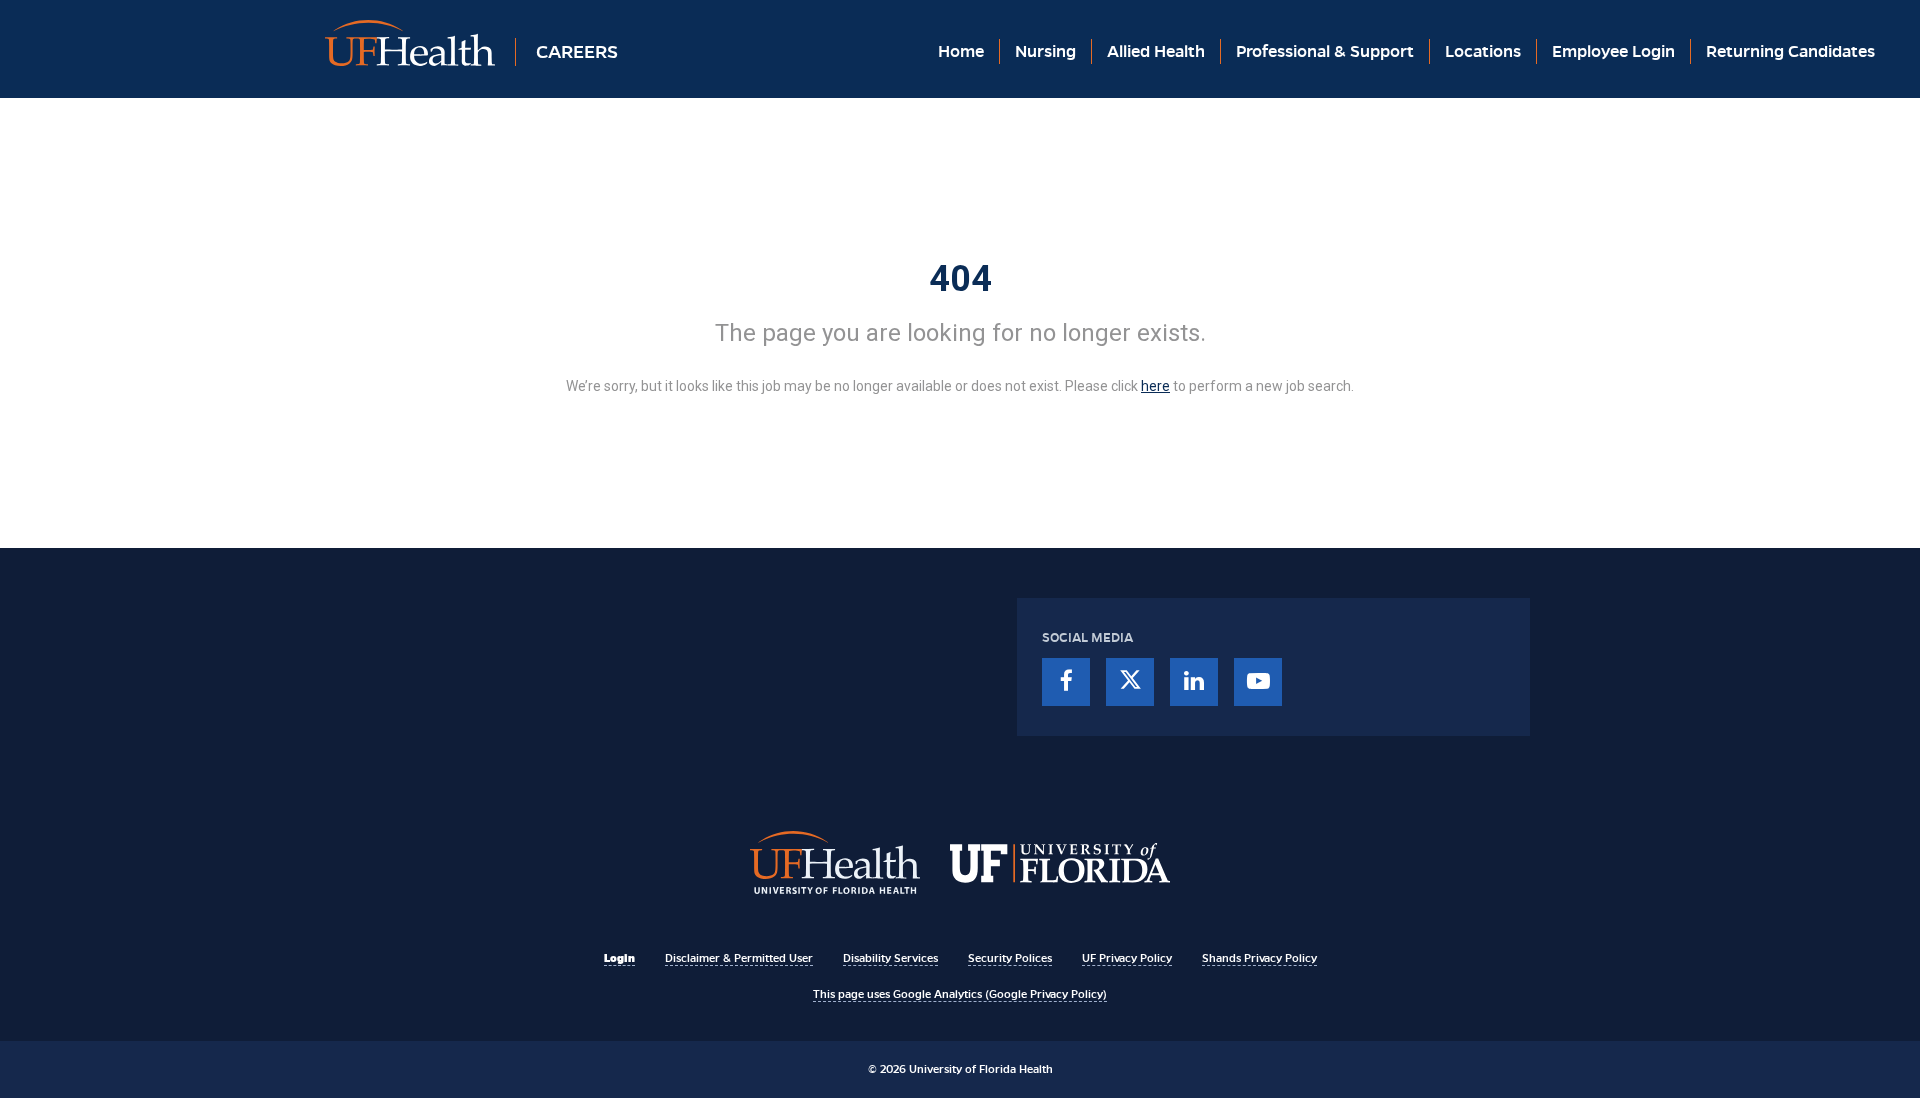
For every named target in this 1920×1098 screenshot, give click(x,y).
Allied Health (1156, 51)
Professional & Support (1325, 51)
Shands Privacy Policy (1259, 958)
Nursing (1045, 51)
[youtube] (1258, 682)
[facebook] (1066, 682)
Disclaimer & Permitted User (739, 958)
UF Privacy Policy (1127, 958)
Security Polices (1010, 958)
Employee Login (1613, 51)
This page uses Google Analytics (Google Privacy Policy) (960, 994)
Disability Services (890, 958)
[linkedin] (1194, 682)
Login (619, 958)
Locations (1483, 51)
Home (961, 51)
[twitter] (1130, 682)
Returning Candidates (1790, 51)
